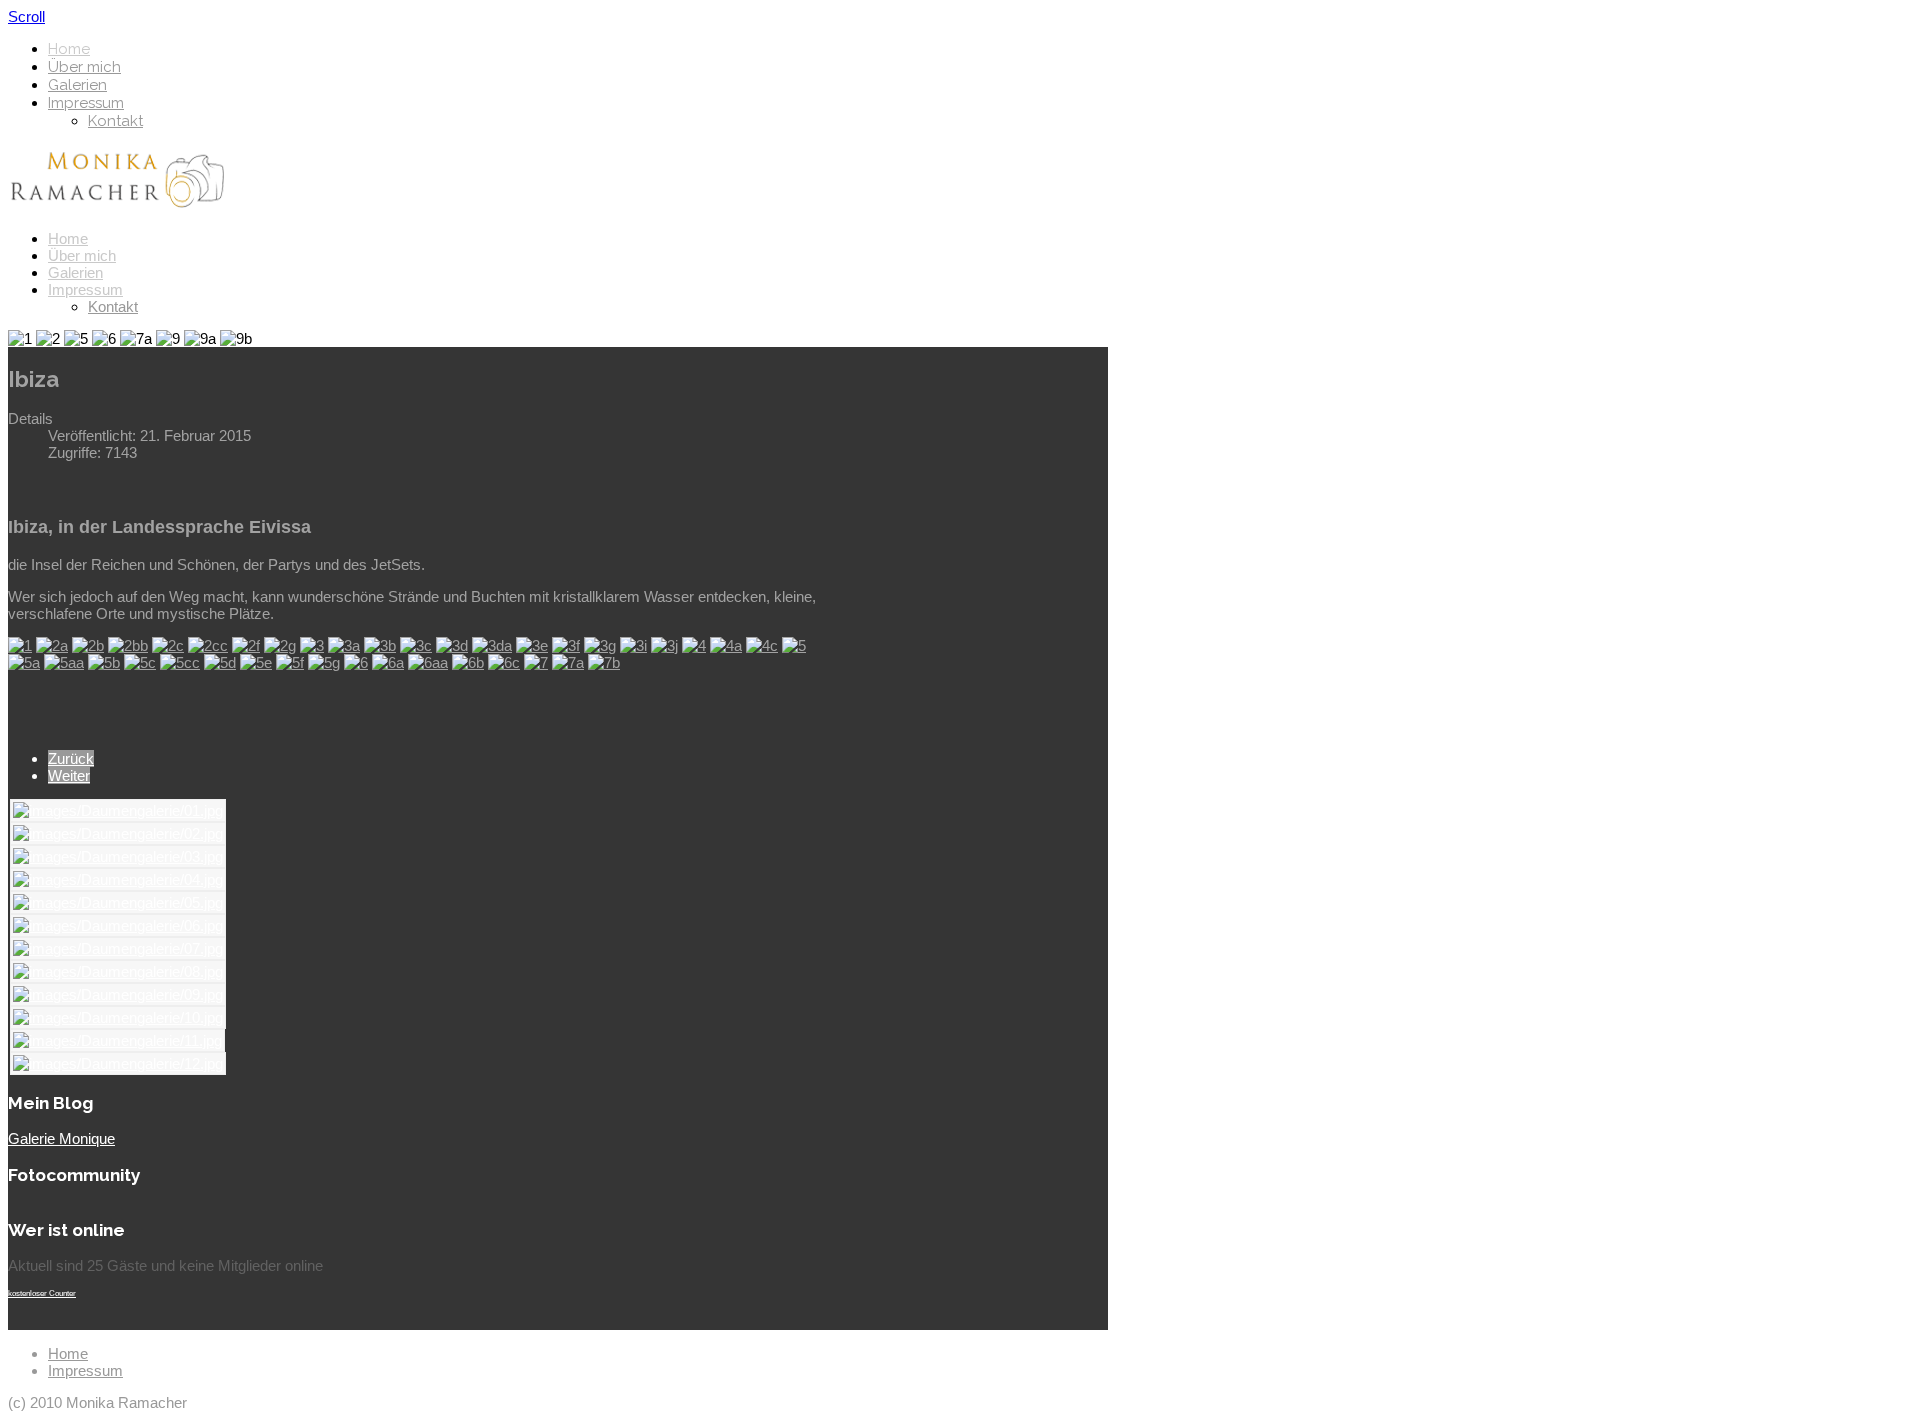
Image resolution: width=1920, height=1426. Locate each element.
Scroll (26, 16)
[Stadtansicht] (52, 645)
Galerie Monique (61, 1138)
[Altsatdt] (726, 645)
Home (69, 49)
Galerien (77, 85)
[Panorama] (64, 662)
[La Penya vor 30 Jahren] (380, 645)
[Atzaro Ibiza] (428, 662)
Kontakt (115, 121)
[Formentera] (324, 662)
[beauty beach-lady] (280, 645)
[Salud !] (388, 662)
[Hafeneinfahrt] (794, 645)
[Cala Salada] (104, 662)
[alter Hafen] (762, 645)
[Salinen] (468, 662)
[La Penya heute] (416, 645)
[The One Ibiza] (356, 662)
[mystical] (694, 645)
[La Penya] (532, 645)
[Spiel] (208, 645)
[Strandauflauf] (220, 662)
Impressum (86, 103)
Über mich (84, 67)
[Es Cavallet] (168, 645)
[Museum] (600, 645)
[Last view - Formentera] (604, 662)
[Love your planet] (256, 662)
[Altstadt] (312, 645)
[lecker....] (246, 645)
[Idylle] (452, 645)
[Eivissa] (20, 645)
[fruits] (664, 645)
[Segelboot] (88, 645)
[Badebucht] (24, 662)
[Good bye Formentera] (568, 662)
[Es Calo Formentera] (290, 662)
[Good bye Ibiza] (536, 662)
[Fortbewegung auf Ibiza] (180, 662)
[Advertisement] (933, 447)
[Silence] (128, 645)
